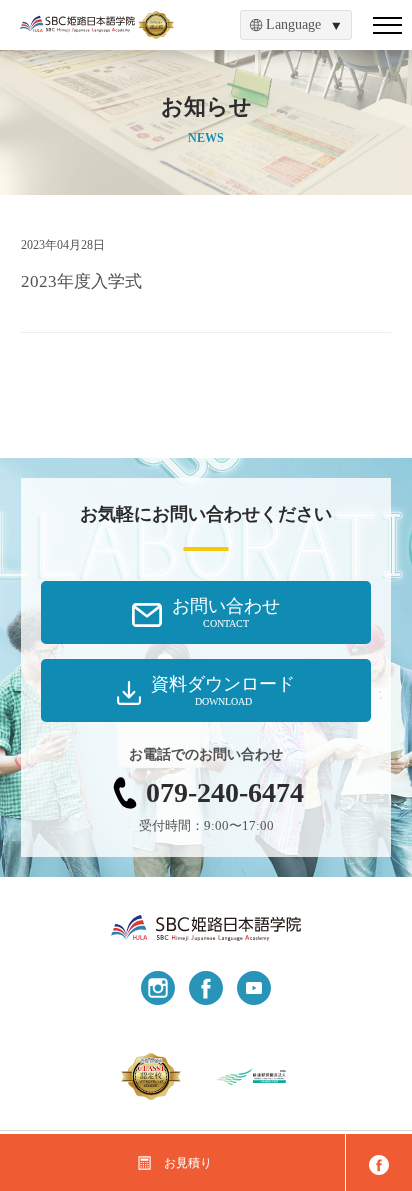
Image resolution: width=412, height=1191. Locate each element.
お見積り (188, 1163)
